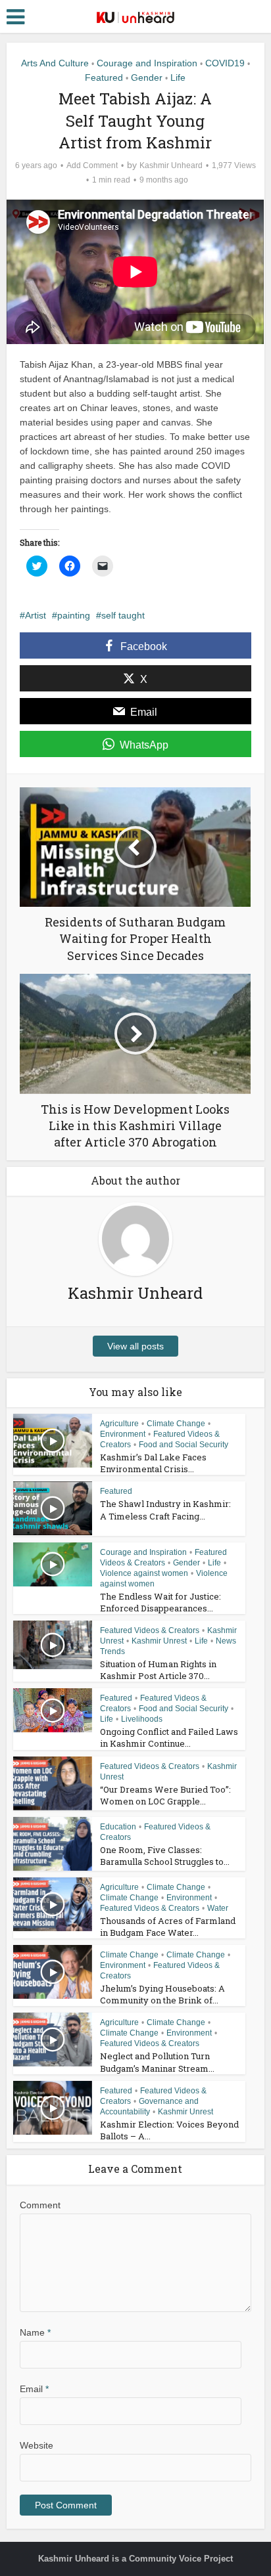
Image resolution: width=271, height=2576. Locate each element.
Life (178, 77)
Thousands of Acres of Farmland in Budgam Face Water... (168, 1927)
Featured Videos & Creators (150, 1630)
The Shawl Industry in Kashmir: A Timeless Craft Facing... (165, 1510)
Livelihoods (142, 1719)
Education (118, 1827)
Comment (40, 2205)
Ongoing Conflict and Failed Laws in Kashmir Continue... (169, 1737)
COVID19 (225, 63)
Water (218, 1908)
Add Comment (92, 165)
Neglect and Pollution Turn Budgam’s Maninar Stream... (157, 2062)
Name (35, 2332)
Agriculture (119, 1424)
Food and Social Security (184, 1445)
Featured (104, 77)
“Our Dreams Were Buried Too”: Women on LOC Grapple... (165, 1795)
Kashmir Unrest (159, 1641)
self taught (123, 615)
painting (74, 615)
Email (34, 2389)
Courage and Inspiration (147, 63)
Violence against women (144, 1573)
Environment (123, 1434)
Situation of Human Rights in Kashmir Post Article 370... (158, 1670)
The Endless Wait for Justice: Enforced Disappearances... (160, 1602)
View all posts (135, 1346)
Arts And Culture (55, 63)
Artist (36, 615)
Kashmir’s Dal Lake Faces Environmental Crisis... (153, 1463)
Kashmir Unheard (171, 165)
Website (37, 2445)
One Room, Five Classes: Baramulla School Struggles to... (165, 1856)
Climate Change (176, 1424)
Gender (147, 77)
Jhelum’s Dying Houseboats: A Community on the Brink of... (162, 1994)
